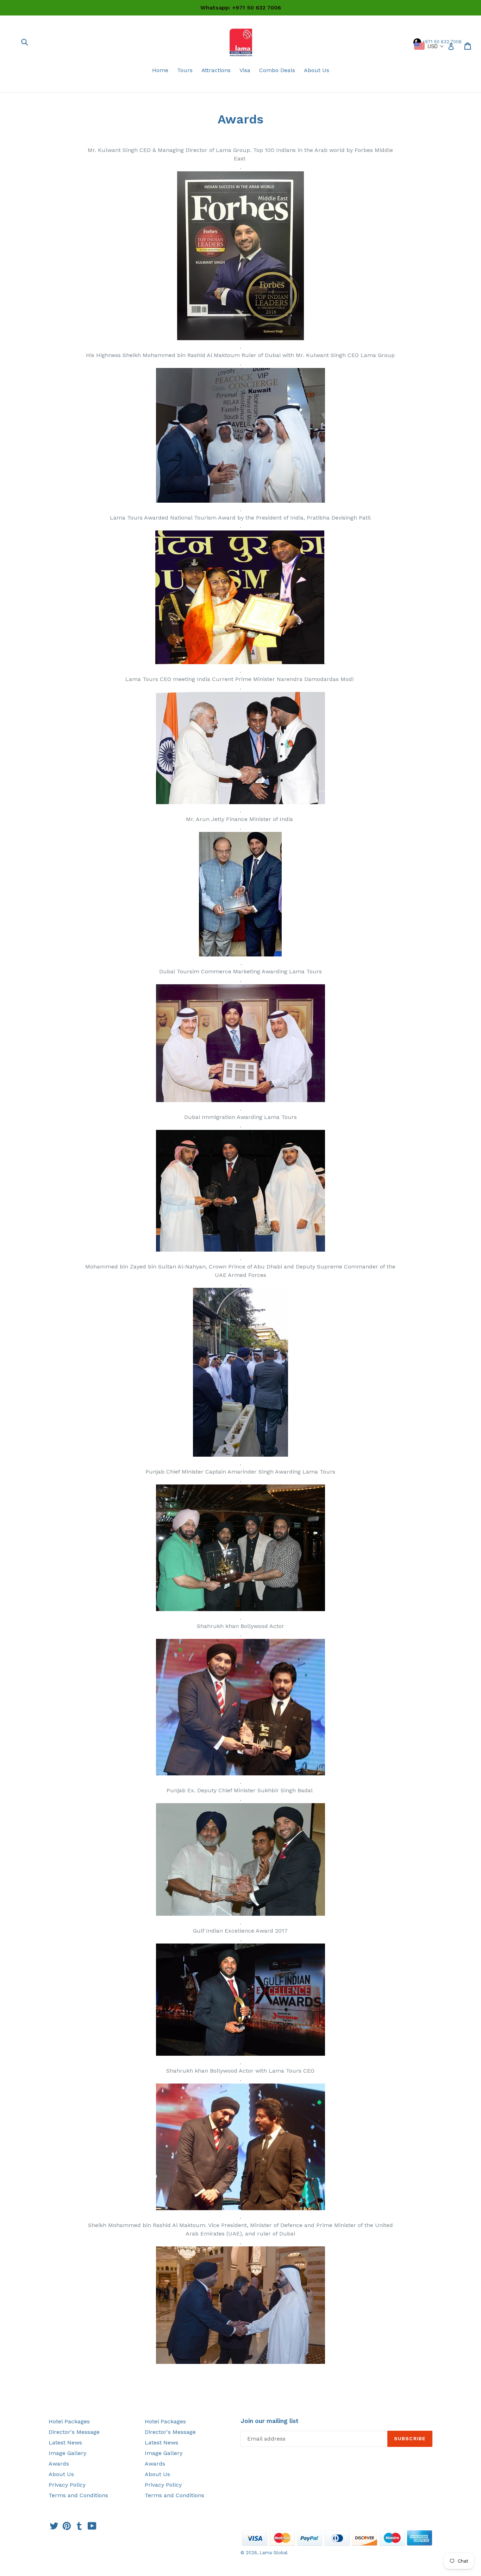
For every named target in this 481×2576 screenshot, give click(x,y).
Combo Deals (277, 70)
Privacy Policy (67, 2485)
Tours (185, 70)
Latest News (65, 2443)
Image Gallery (67, 2453)
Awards (59, 2464)
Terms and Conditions (78, 2495)
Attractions (216, 70)
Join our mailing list (270, 2421)
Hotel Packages (69, 2421)
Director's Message (74, 2432)
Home (160, 70)
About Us (317, 70)
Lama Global (274, 2553)
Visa (245, 70)
